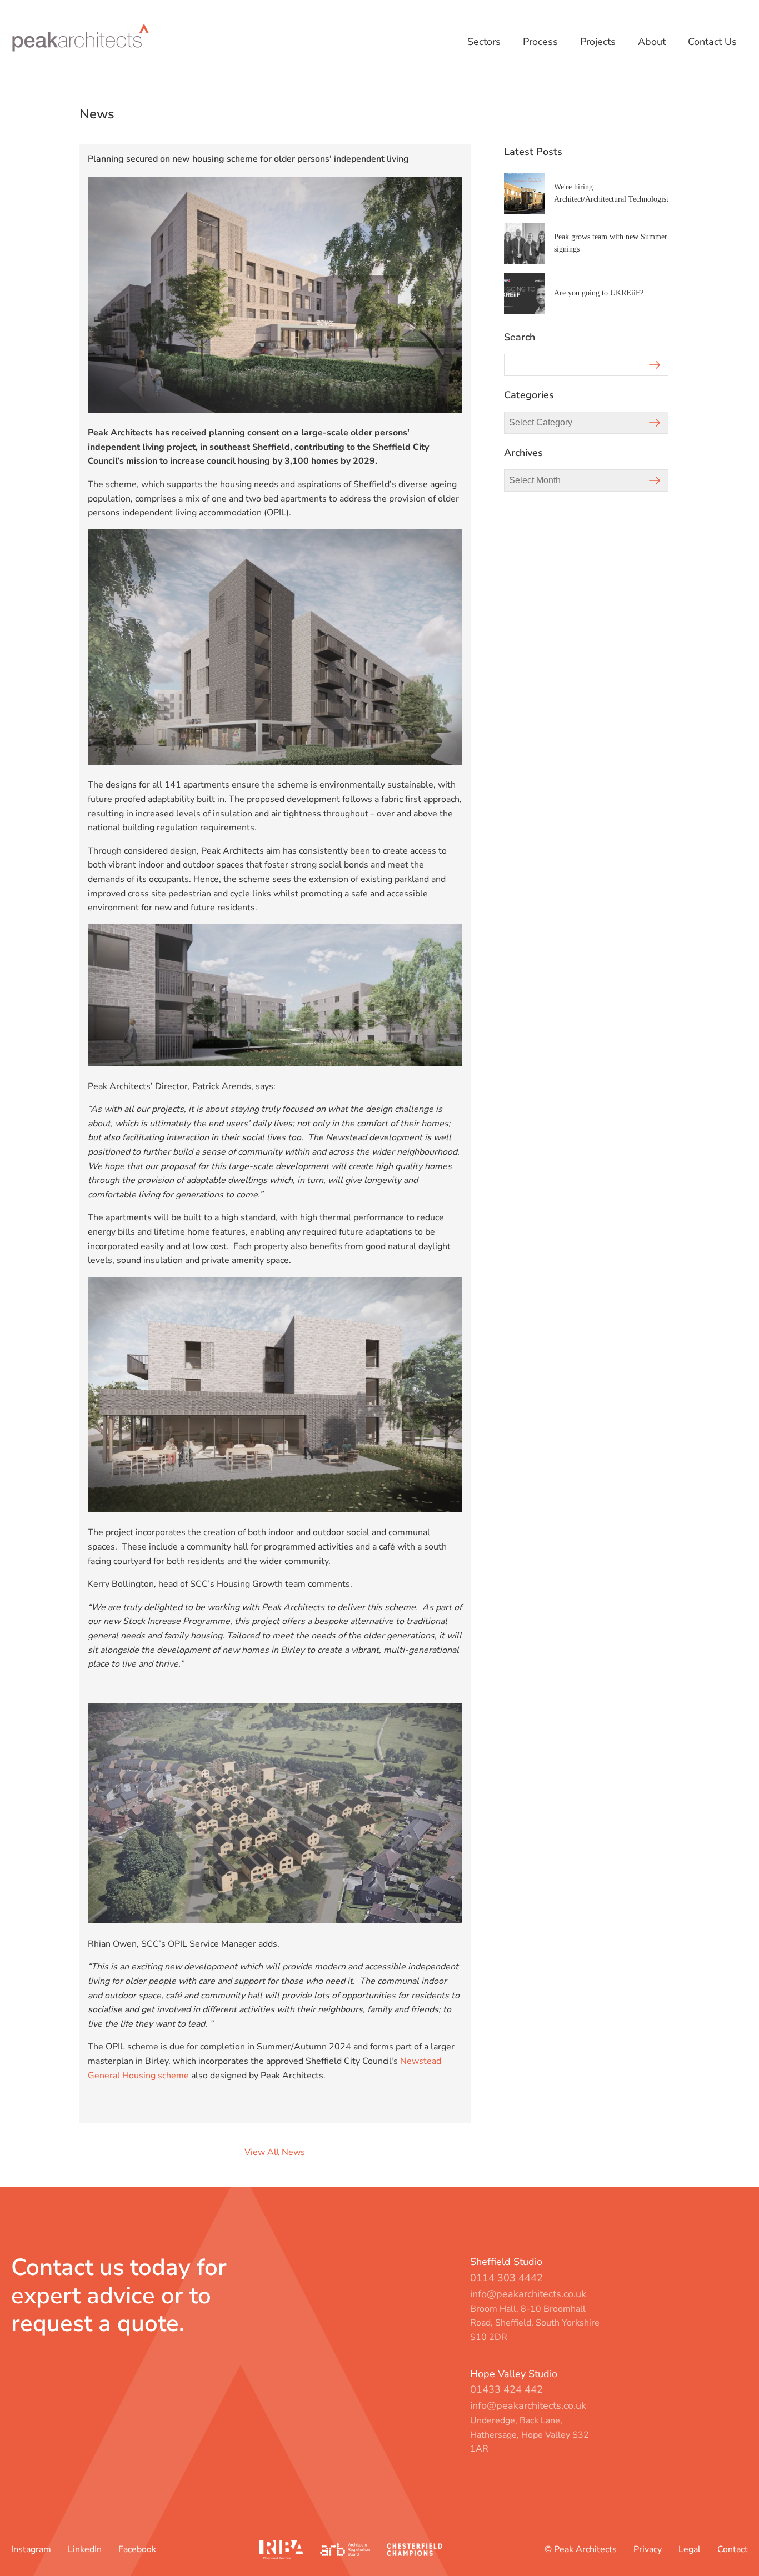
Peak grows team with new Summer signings (611, 243)
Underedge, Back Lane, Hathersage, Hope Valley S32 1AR (530, 2435)
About (652, 42)
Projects (598, 42)
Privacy (648, 2549)
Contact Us (712, 42)
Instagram (31, 2549)
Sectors (484, 42)
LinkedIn (85, 2549)
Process (540, 42)
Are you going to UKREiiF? (599, 293)
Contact (733, 2549)
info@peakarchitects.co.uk (528, 2294)
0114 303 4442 (506, 2278)
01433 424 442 (506, 2389)
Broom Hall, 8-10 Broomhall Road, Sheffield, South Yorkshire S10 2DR (535, 2323)
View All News (275, 2152)
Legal (690, 2549)
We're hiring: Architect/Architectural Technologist (611, 193)
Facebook (137, 2549)
